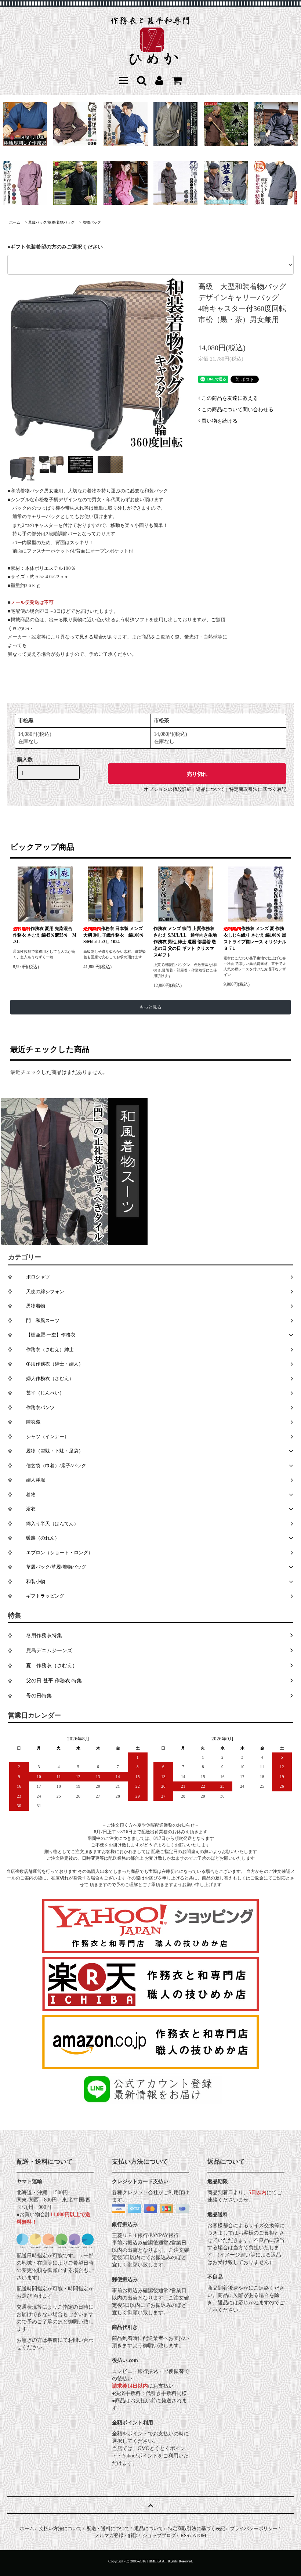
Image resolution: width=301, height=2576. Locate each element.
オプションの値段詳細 (168, 789)
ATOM (200, 2535)
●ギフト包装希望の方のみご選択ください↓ (56, 247)
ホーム (15, 222)
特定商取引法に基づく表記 (258, 789)
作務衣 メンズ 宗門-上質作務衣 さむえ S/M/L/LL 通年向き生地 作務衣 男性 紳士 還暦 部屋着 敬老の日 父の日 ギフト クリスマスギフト (185, 942)
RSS (185, 2535)
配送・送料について (108, 2528)
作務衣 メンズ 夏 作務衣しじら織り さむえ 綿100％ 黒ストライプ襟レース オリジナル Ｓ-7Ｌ (255, 938)
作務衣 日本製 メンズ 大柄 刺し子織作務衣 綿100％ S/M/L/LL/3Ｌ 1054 (114, 935)
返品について (210, 789)
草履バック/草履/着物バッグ (51, 222)
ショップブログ (159, 2535)
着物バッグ (92, 222)
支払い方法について (60, 2528)
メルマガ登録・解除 (116, 2535)
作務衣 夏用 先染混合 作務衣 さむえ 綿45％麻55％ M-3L (45, 935)
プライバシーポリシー (254, 2528)
